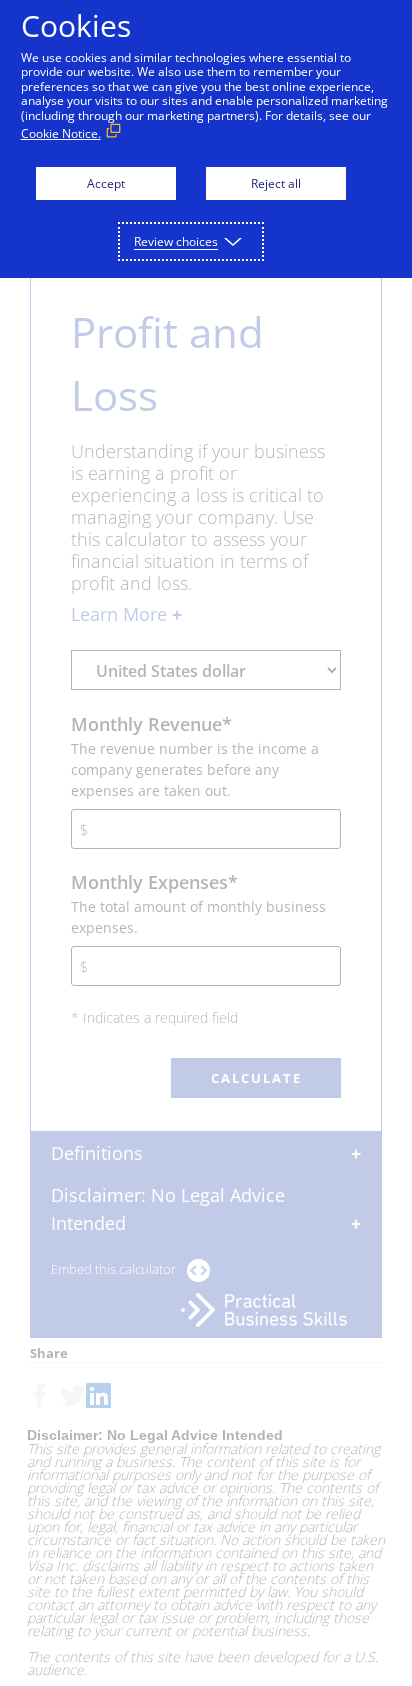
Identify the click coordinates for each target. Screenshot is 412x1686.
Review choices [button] (176, 241)
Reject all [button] (276, 183)
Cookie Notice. (61, 133)
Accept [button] (106, 183)
